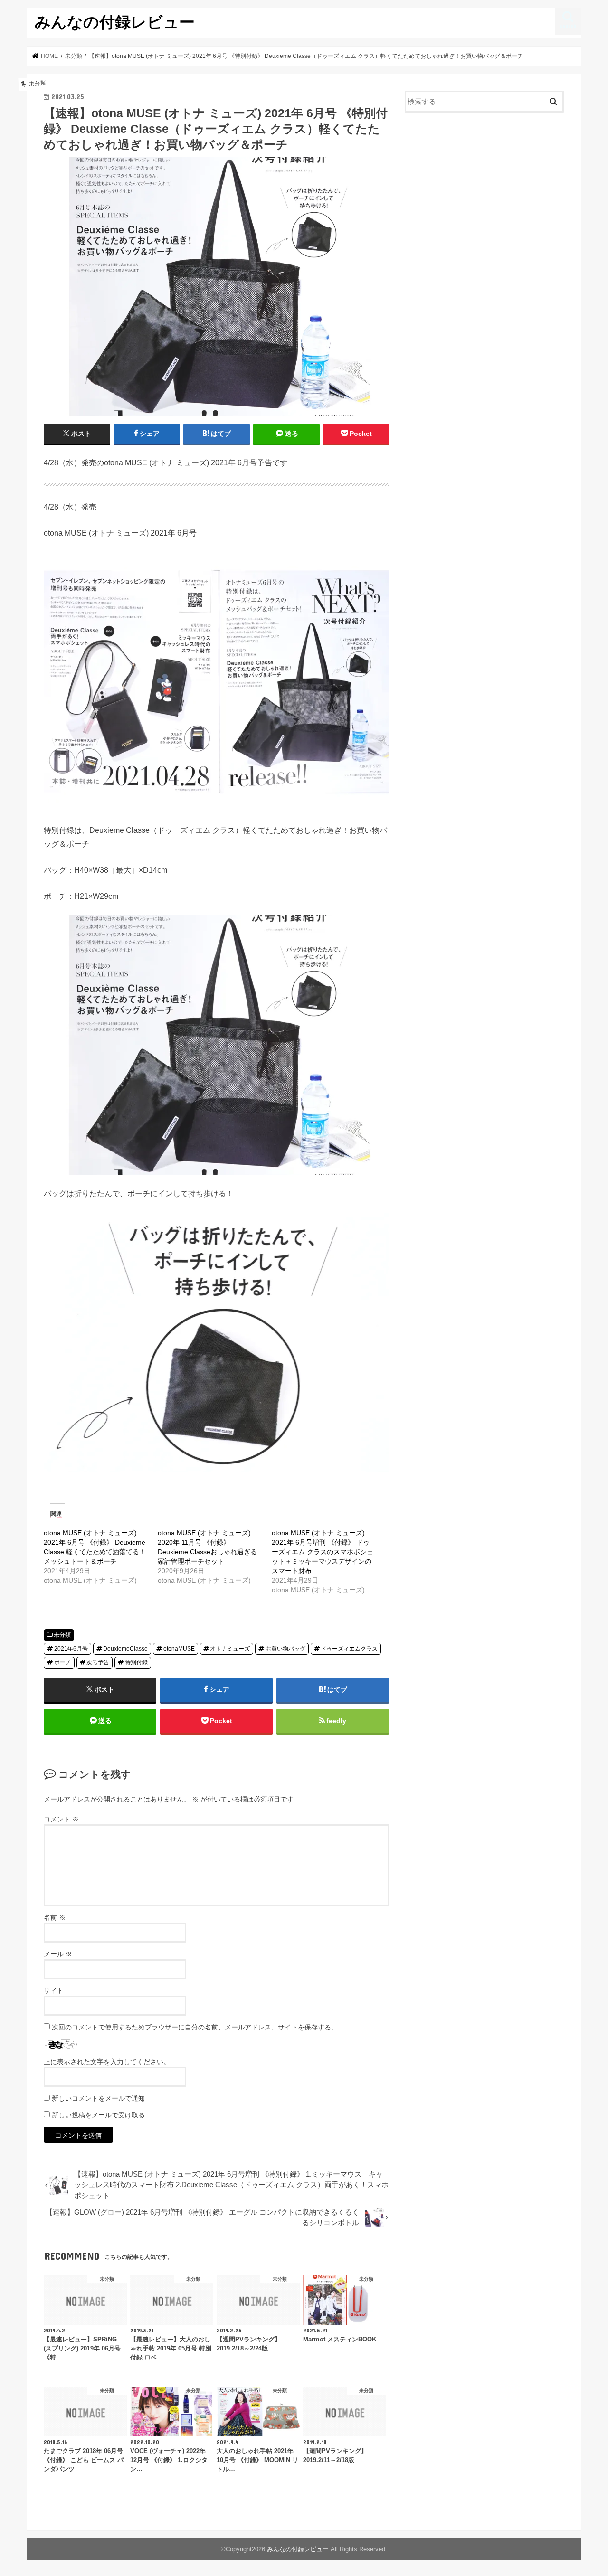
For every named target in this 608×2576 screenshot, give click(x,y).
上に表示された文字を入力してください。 (107, 2062)
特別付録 (136, 1662)
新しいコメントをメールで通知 (98, 2098)
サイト (54, 1991)
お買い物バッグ (285, 1649)
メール (58, 1954)
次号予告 (98, 1662)
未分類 (62, 1635)
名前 (55, 1917)
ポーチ (63, 1662)
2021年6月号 (71, 1649)
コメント (61, 1819)
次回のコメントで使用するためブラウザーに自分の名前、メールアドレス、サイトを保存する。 (195, 2027)
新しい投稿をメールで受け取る (98, 2115)
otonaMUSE (179, 1649)
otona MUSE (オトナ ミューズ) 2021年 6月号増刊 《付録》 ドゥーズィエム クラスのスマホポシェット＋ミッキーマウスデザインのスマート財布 (323, 1552)
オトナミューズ (230, 1649)
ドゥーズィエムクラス (349, 1649)
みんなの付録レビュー (115, 22)
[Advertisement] (484, 198)
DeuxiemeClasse (125, 1649)
